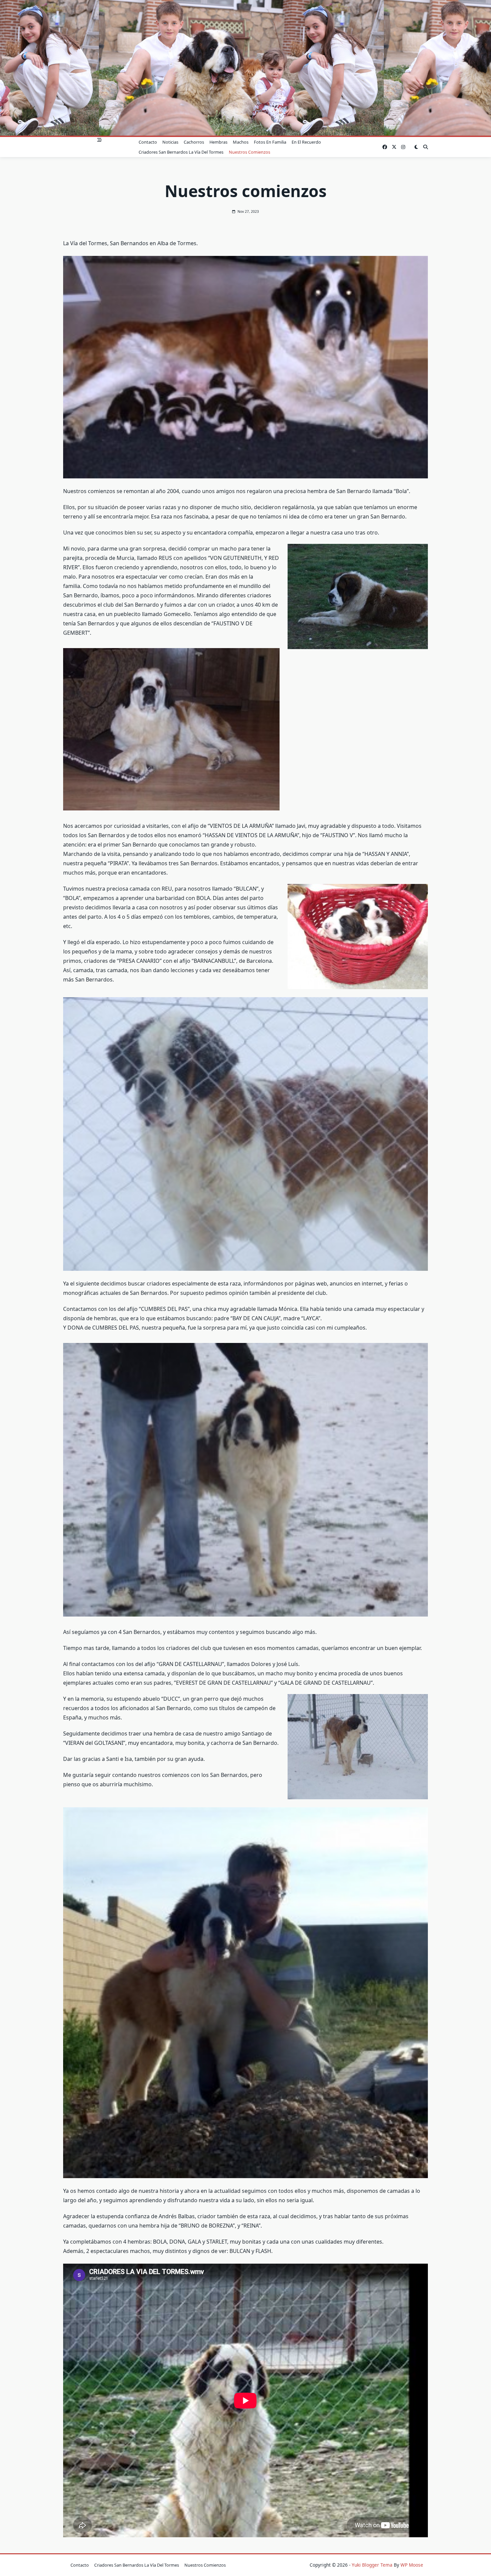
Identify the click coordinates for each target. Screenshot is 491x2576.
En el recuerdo (306, 142)
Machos (241, 142)
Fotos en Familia (270, 142)
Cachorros (194, 142)
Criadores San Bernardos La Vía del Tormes (181, 152)
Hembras (218, 142)
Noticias (170, 142)
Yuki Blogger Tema (372, 2565)
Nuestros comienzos (250, 152)
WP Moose (412, 2565)
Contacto (148, 142)
